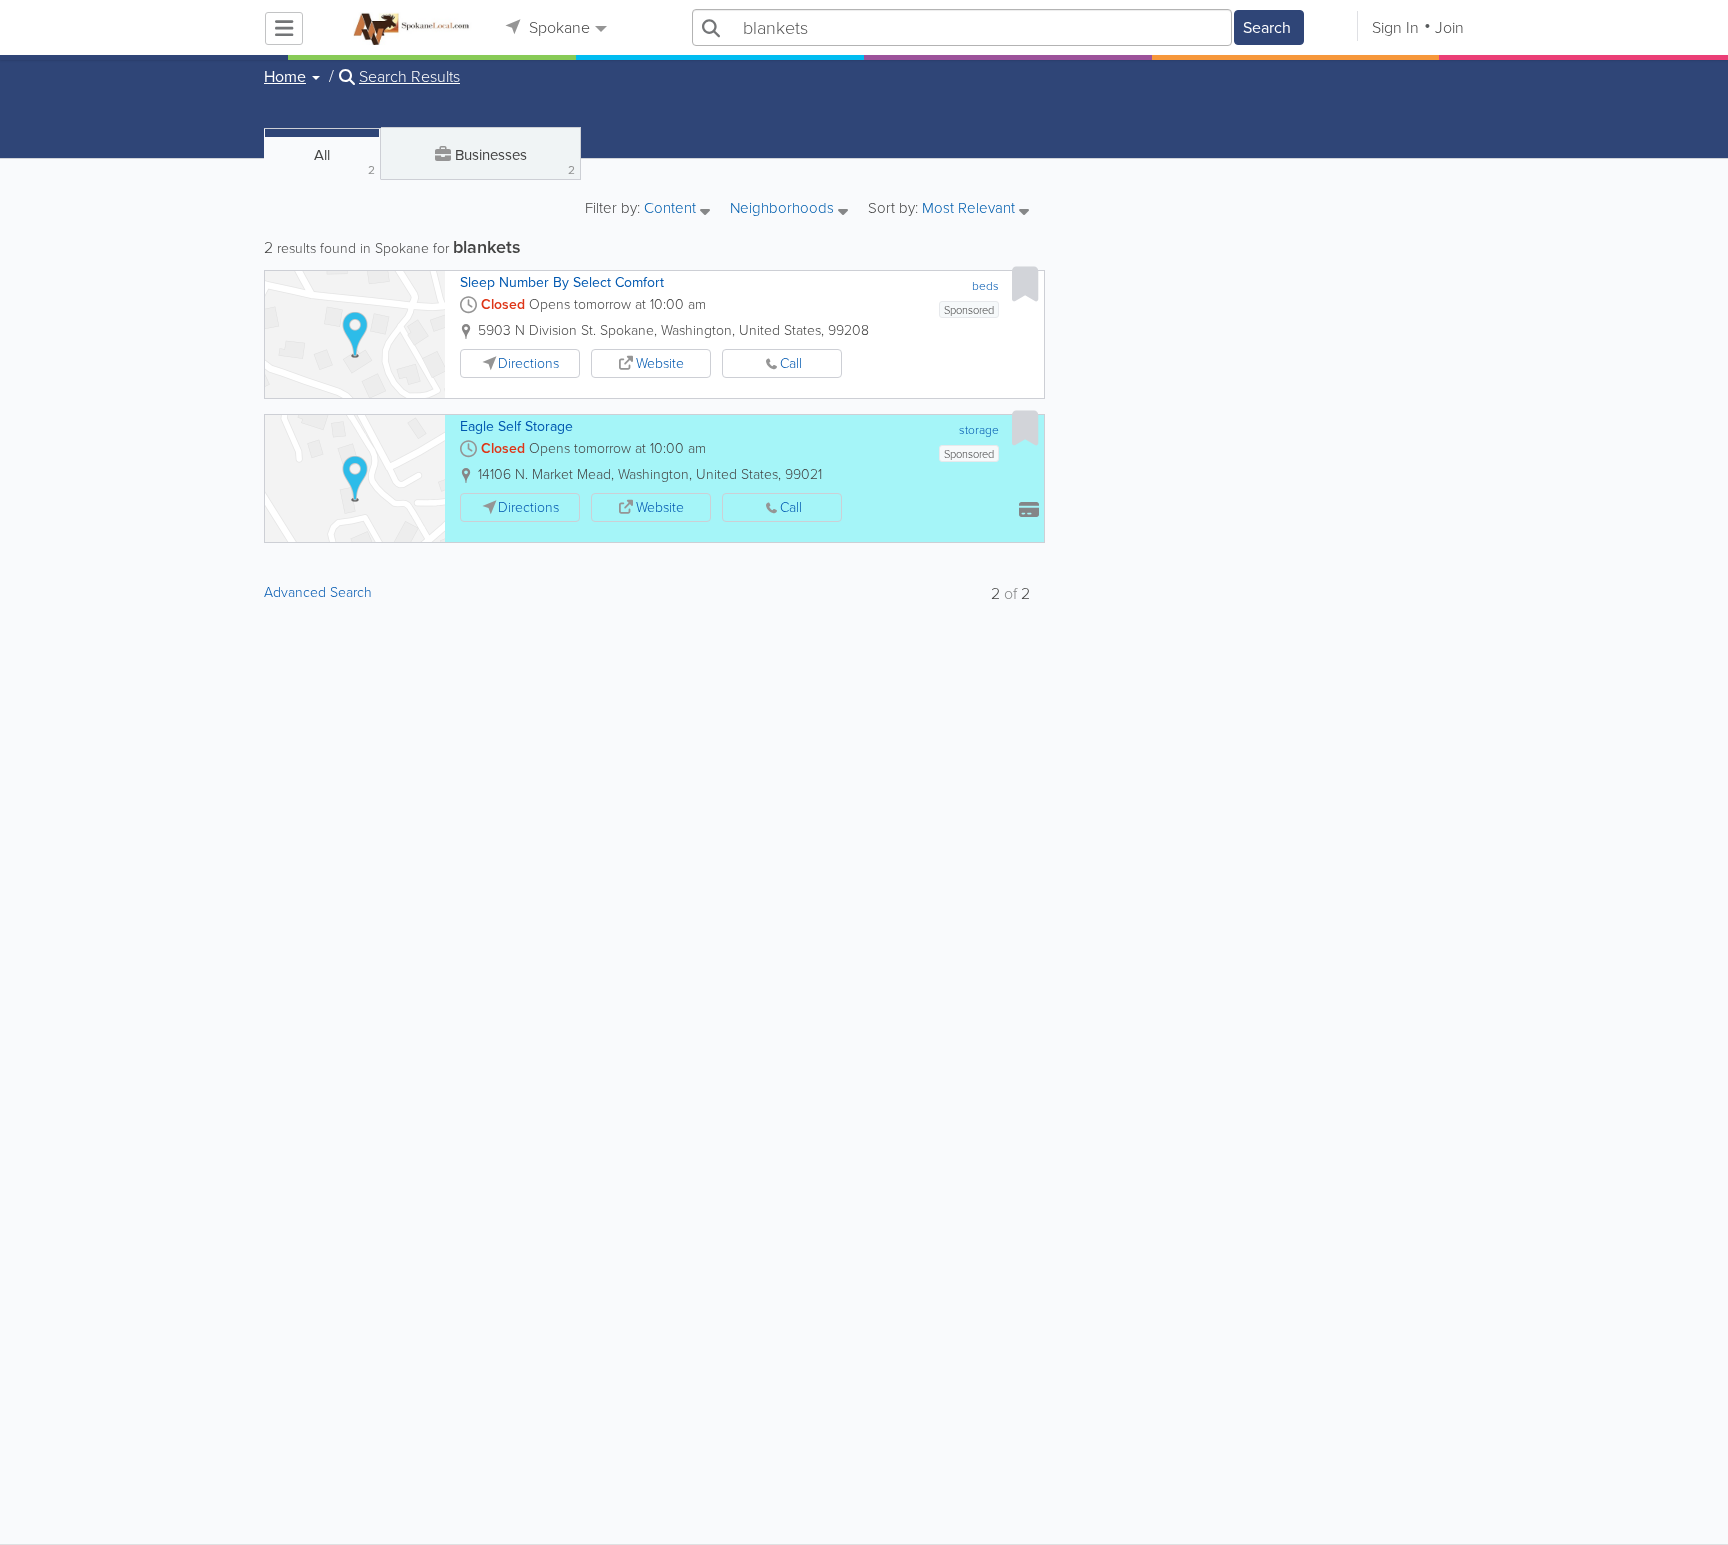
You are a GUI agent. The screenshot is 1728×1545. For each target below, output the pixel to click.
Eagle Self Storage (516, 426)
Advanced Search (318, 592)
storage (979, 430)
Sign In (1395, 27)
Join (1449, 27)
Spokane (557, 27)
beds (985, 286)
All (344, 161)
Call (791, 363)
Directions (528, 363)
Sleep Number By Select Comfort (562, 282)
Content (672, 209)
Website (660, 363)
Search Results (409, 77)
